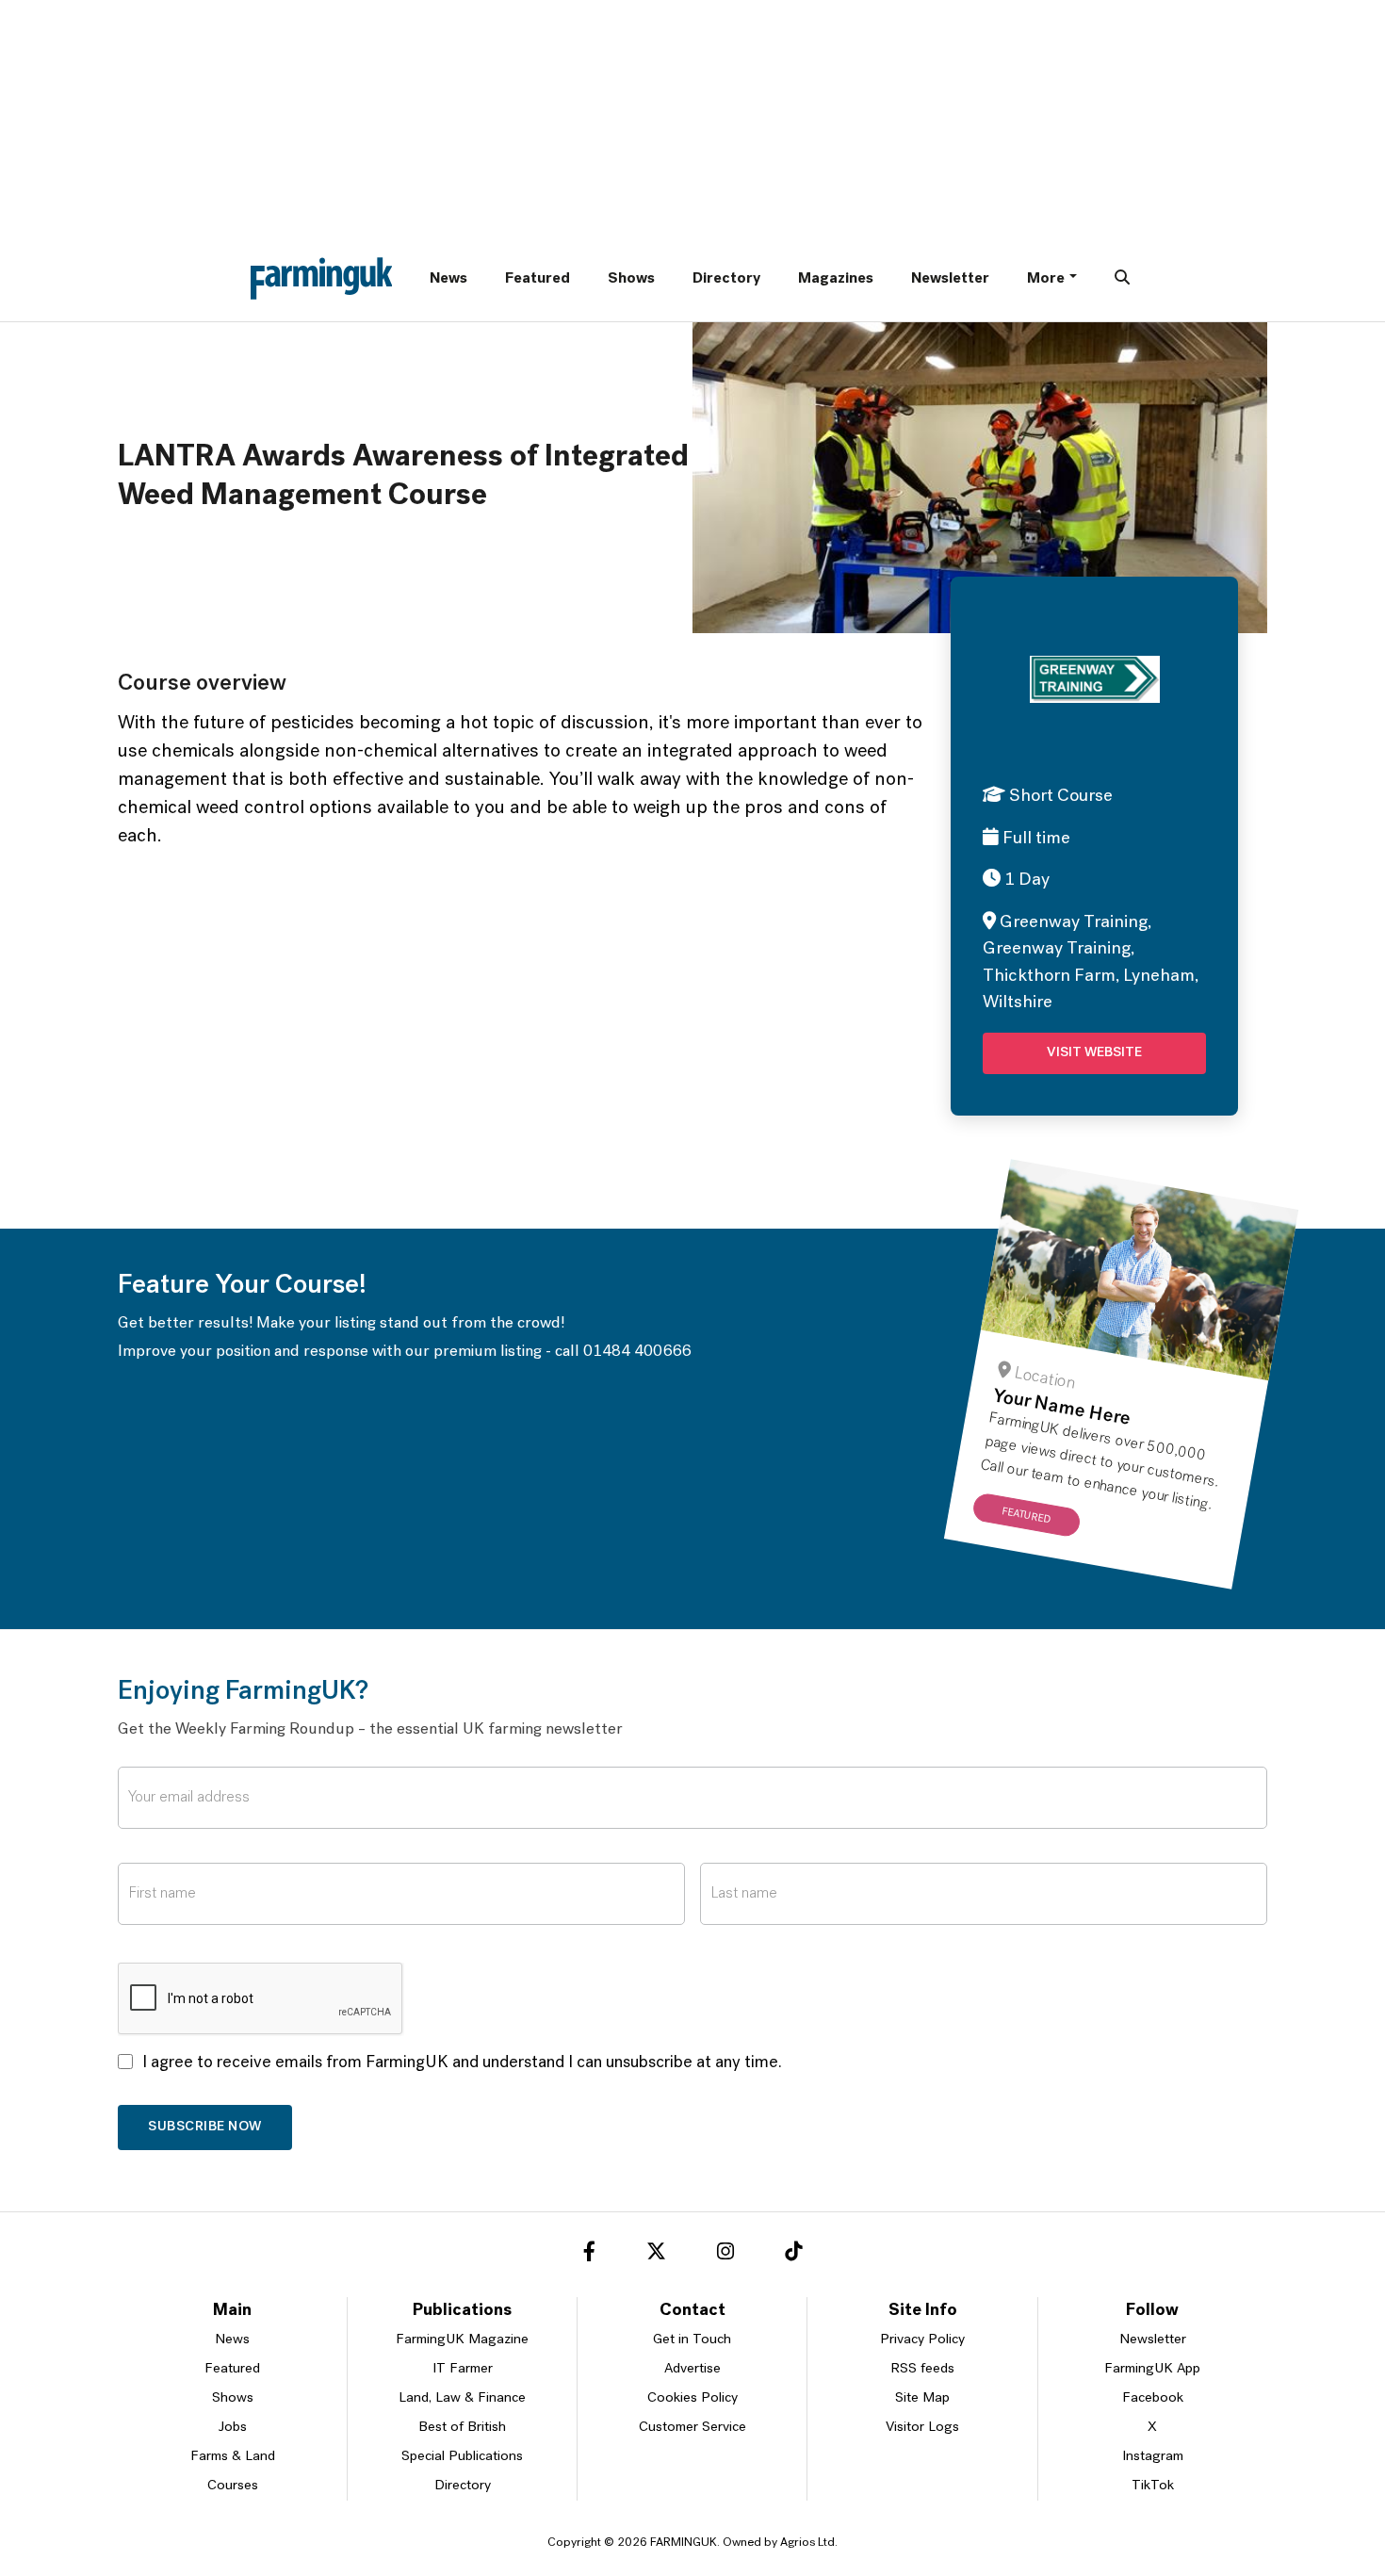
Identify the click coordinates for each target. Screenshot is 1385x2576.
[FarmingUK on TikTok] (793, 2255)
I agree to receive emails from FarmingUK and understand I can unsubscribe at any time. (462, 2063)
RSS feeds (922, 2369)
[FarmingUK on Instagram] (725, 2255)
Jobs (233, 2428)
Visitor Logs (922, 2428)
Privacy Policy (922, 2340)
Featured (538, 279)
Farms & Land (233, 2457)
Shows (631, 279)
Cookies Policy (692, 2398)
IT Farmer (463, 2369)
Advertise (692, 2369)
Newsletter (950, 279)
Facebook (1153, 2398)
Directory (726, 279)
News (448, 279)
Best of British (462, 2428)
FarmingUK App (1152, 2369)
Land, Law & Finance (462, 2398)
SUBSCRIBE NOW (205, 2127)
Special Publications (462, 2457)
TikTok (1153, 2486)
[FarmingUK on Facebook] (589, 2255)
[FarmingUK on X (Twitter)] (656, 2255)
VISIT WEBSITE (1094, 1053)
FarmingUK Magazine (462, 2340)
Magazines (836, 279)
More (1046, 279)
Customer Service (692, 2428)
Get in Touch (692, 2340)
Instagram (1153, 2457)
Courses (233, 2486)
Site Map (922, 2398)
